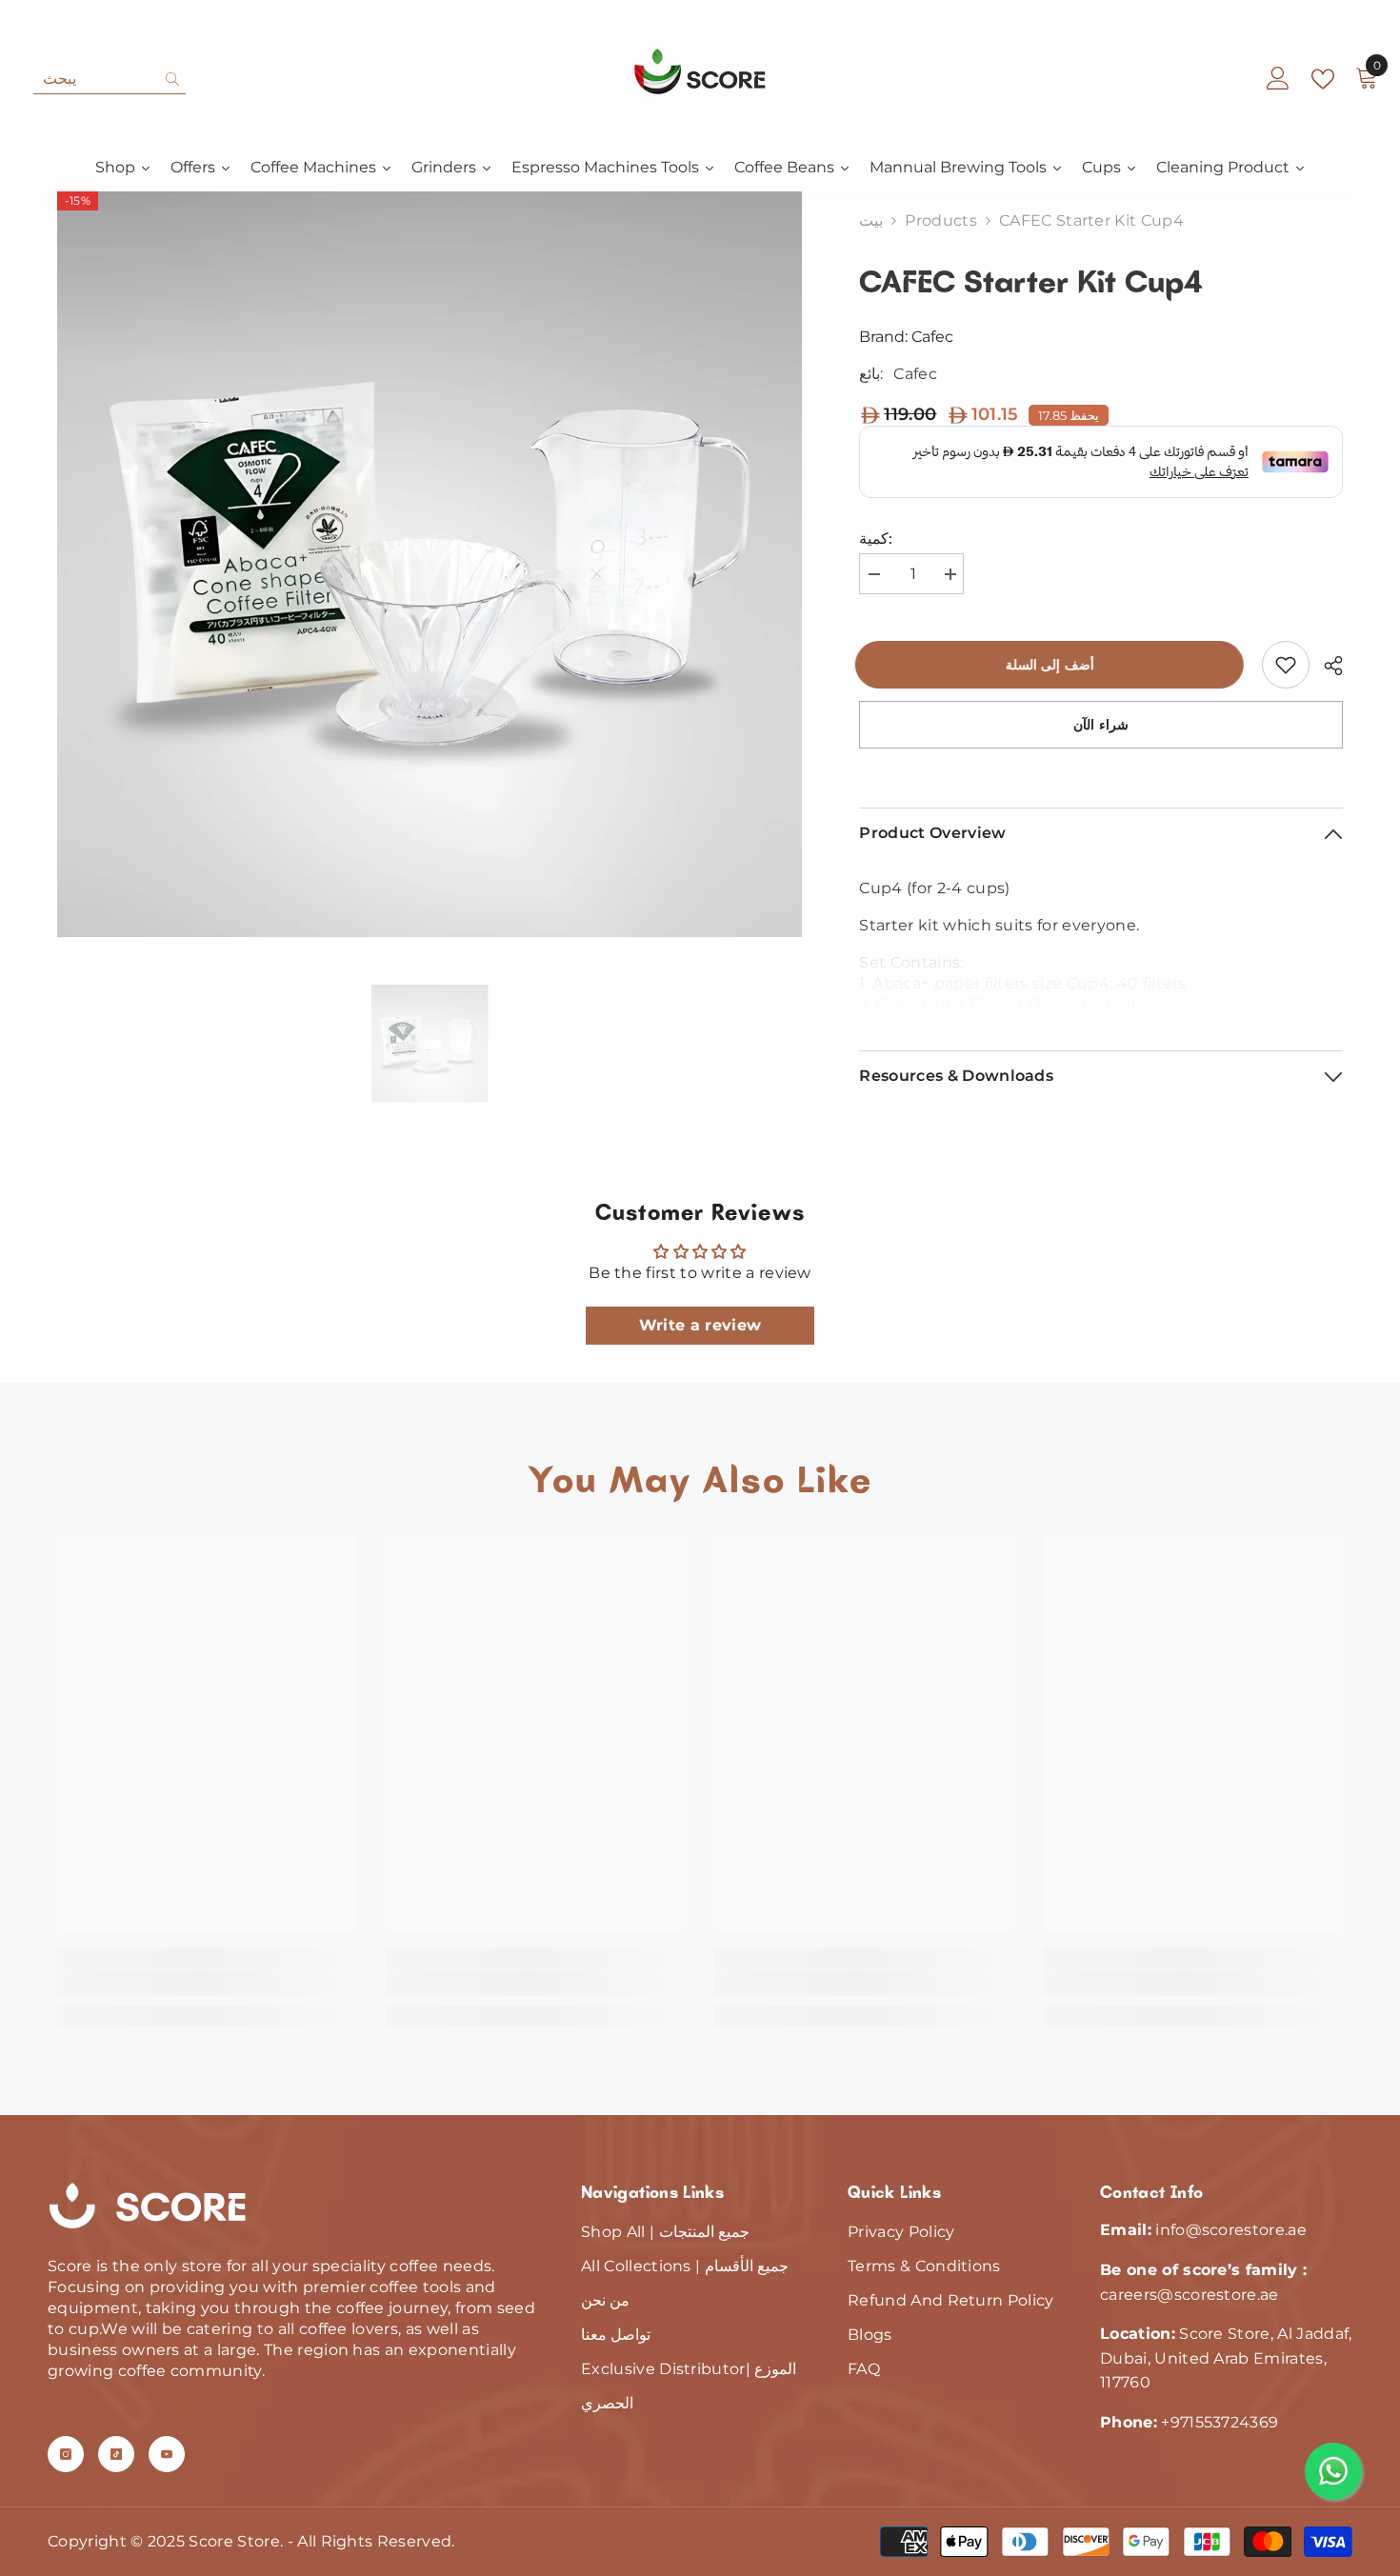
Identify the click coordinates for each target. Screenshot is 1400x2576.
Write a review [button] (700, 1325)
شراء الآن (1101, 725)
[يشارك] (1326, 666)
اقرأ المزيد (1101, 1001)
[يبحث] (110, 80)
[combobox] (95, 79)
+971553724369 (1220, 2422)
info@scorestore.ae (1231, 2230)
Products (941, 220)
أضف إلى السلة (1054, 665)
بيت (871, 220)
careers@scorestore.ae (1190, 2295)
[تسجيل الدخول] (1278, 79)
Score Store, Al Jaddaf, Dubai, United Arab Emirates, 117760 (1226, 2358)
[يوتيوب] (167, 2454)
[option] (430, 564)
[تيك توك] (116, 2454)
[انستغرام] (66, 2454)
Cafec (932, 337)
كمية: (876, 539)
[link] (1286, 665)
